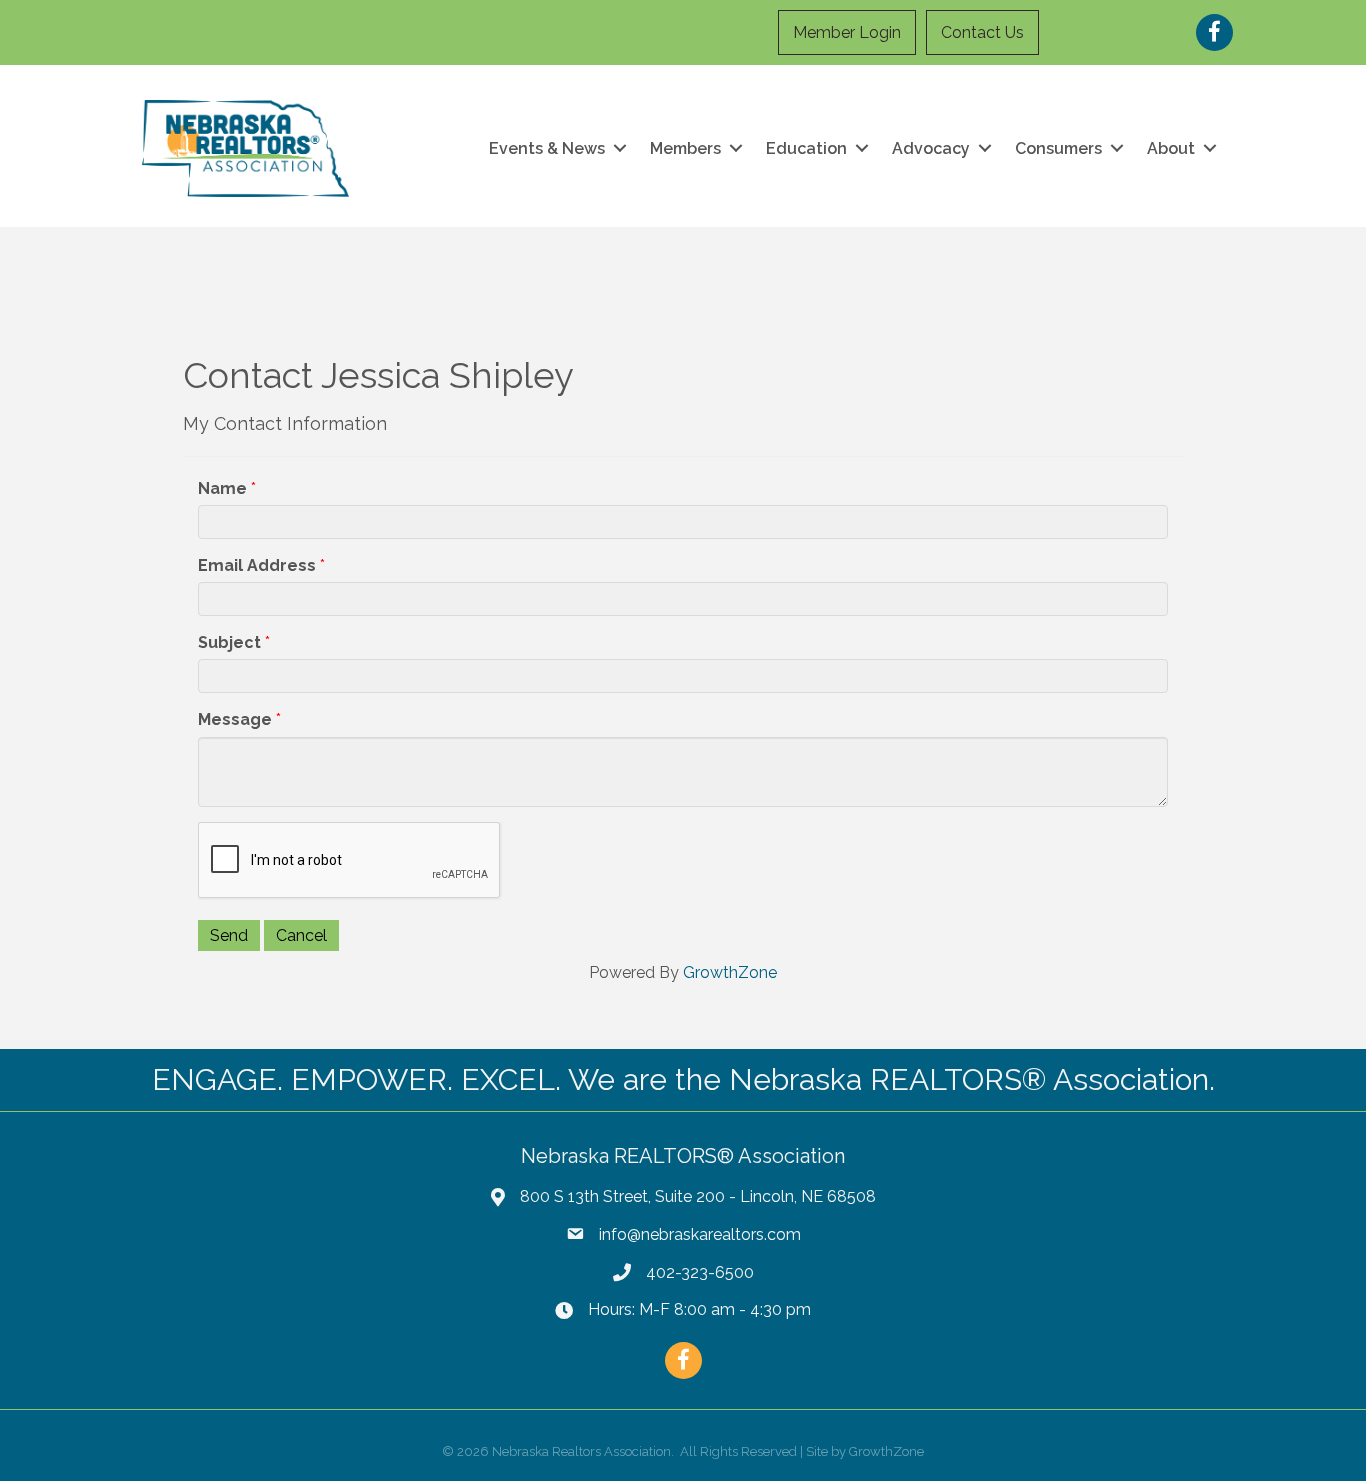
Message (235, 719)
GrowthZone (730, 972)
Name (222, 488)
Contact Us (982, 32)
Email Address (257, 565)
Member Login (847, 32)
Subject (229, 642)
